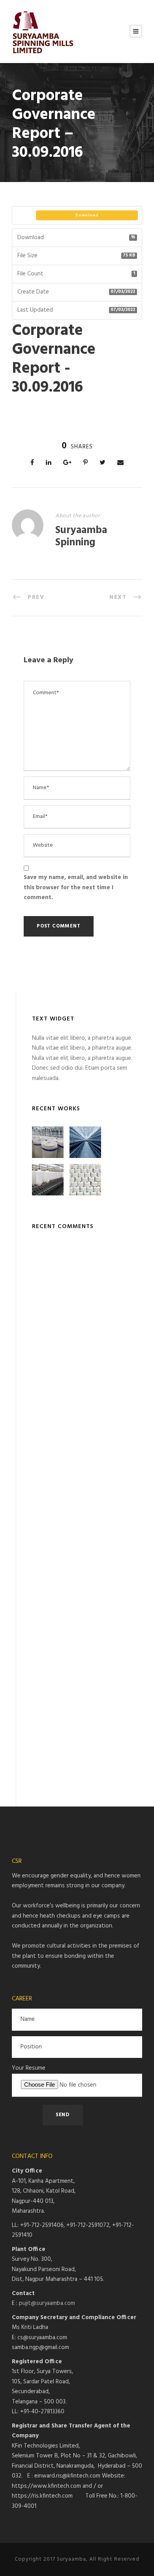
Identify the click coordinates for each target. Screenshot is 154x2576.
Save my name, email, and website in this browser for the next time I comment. (76, 887)
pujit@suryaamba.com (47, 2303)
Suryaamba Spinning (81, 537)
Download (87, 215)
